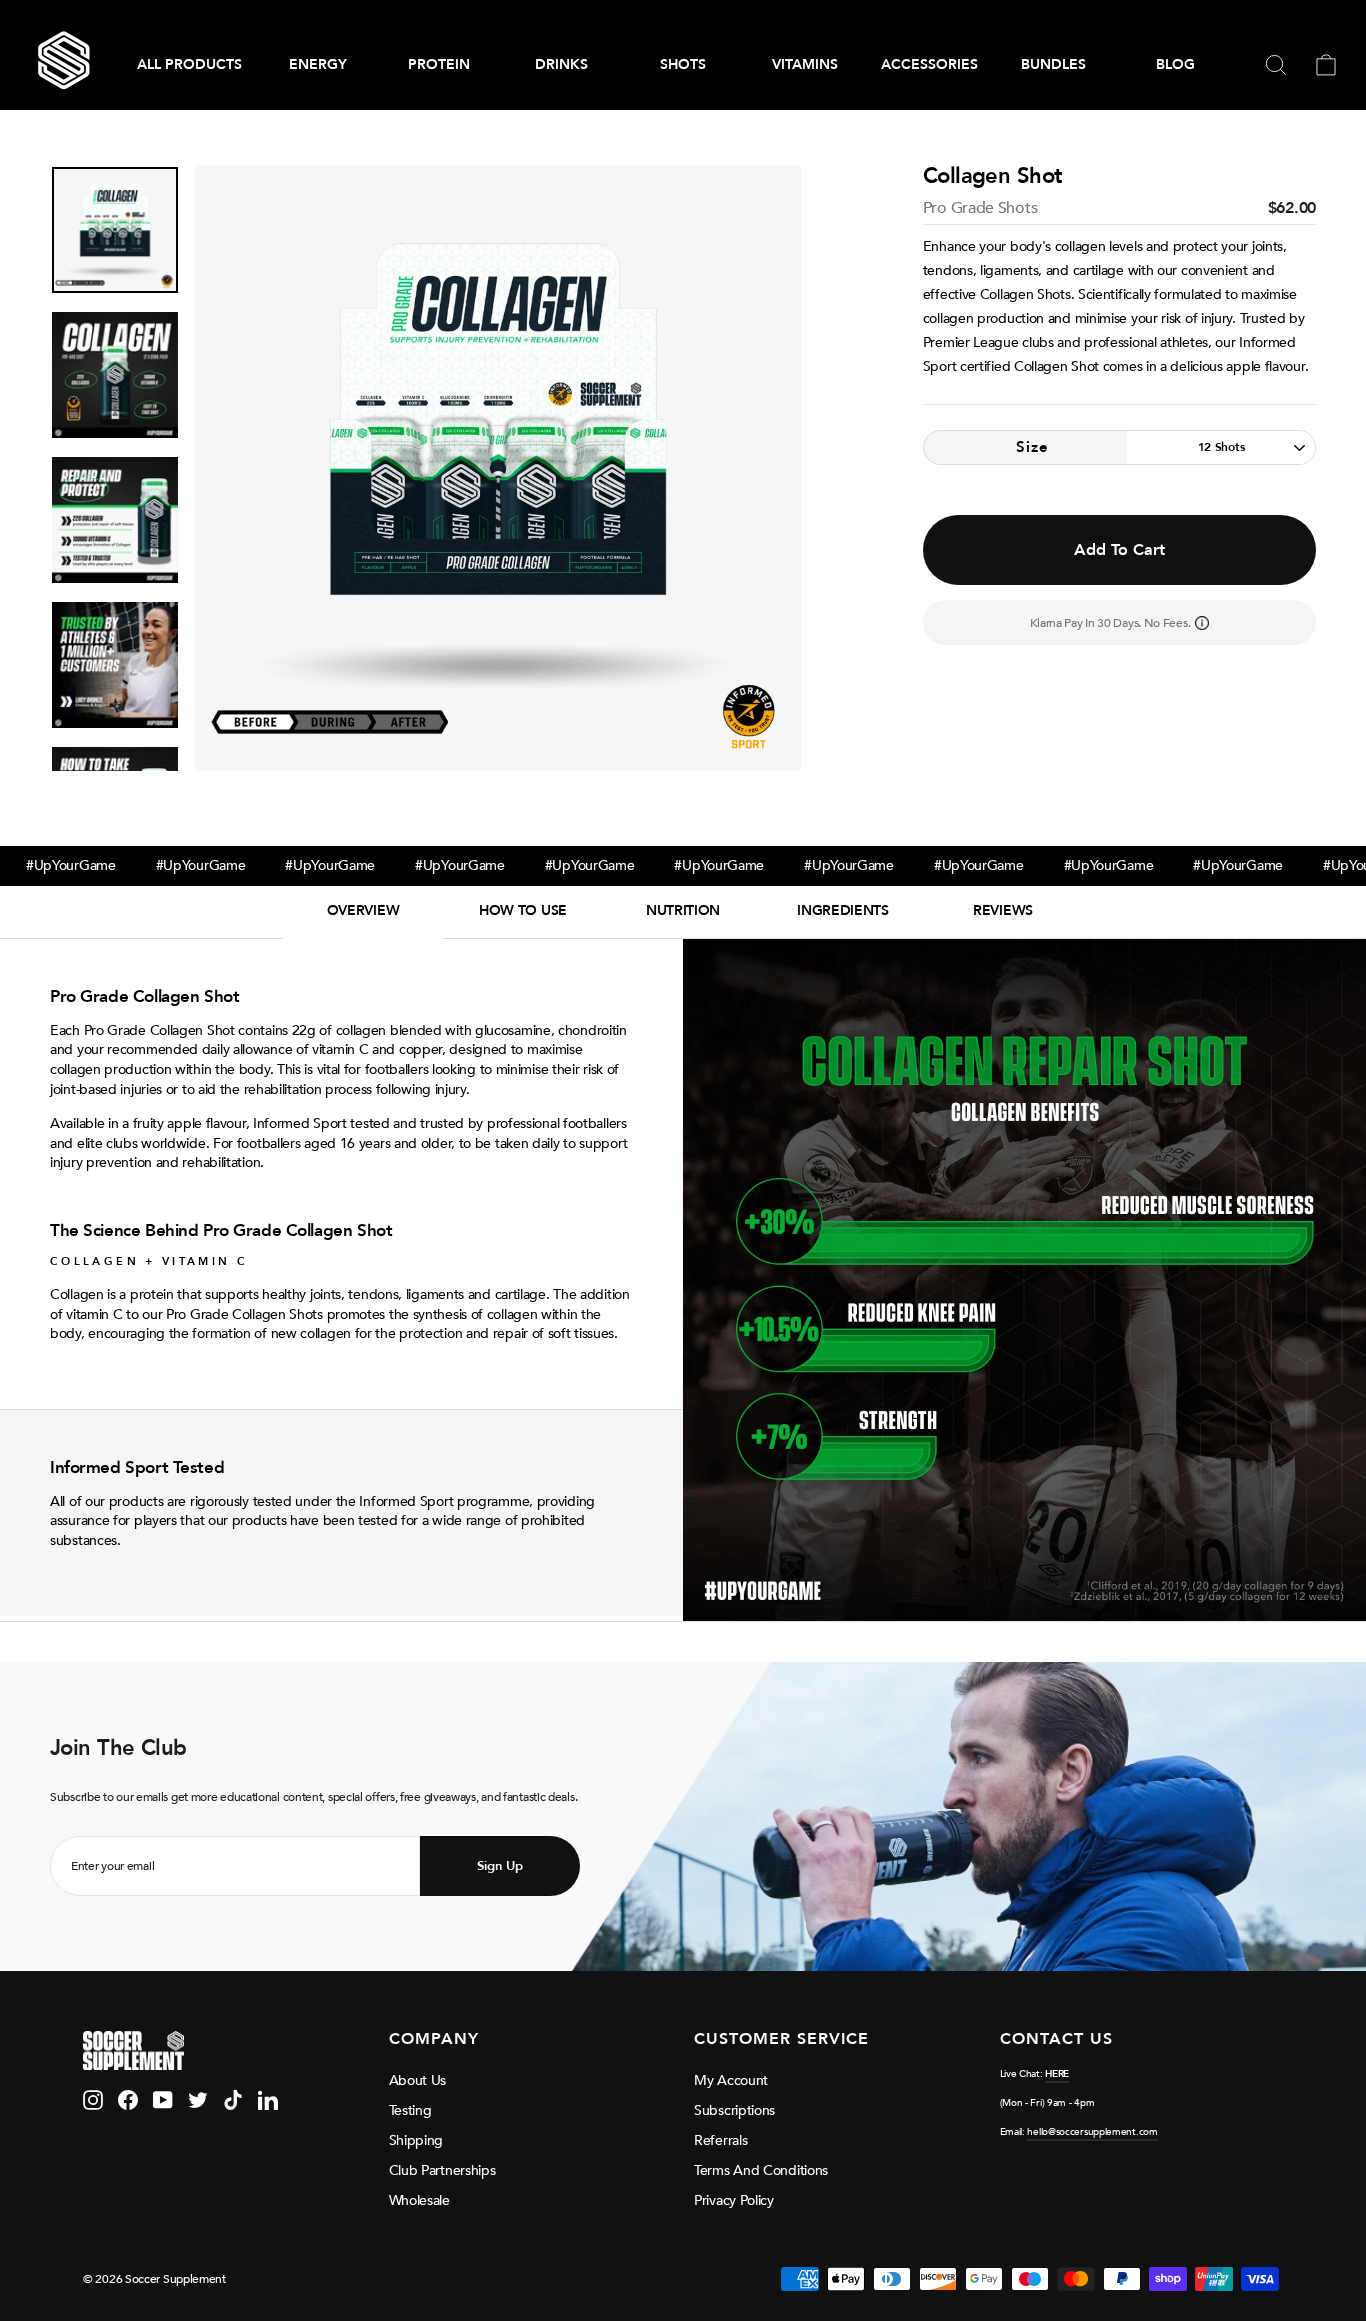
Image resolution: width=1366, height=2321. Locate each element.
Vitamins (805, 64)
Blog (1175, 64)
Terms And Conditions (761, 2170)
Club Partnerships (442, 2170)
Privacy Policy (734, 2200)
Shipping (416, 2140)
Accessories (929, 64)
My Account (731, 2080)
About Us (418, 2080)
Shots (683, 64)
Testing (410, 2110)
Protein (439, 64)
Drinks (561, 64)
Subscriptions (734, 2110)
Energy (318, 64)
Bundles (1053, 64)
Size (1032, 447)
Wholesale (419, 2200)
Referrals (720, 2140)
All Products (189, 64)
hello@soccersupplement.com (1092, 2132)
